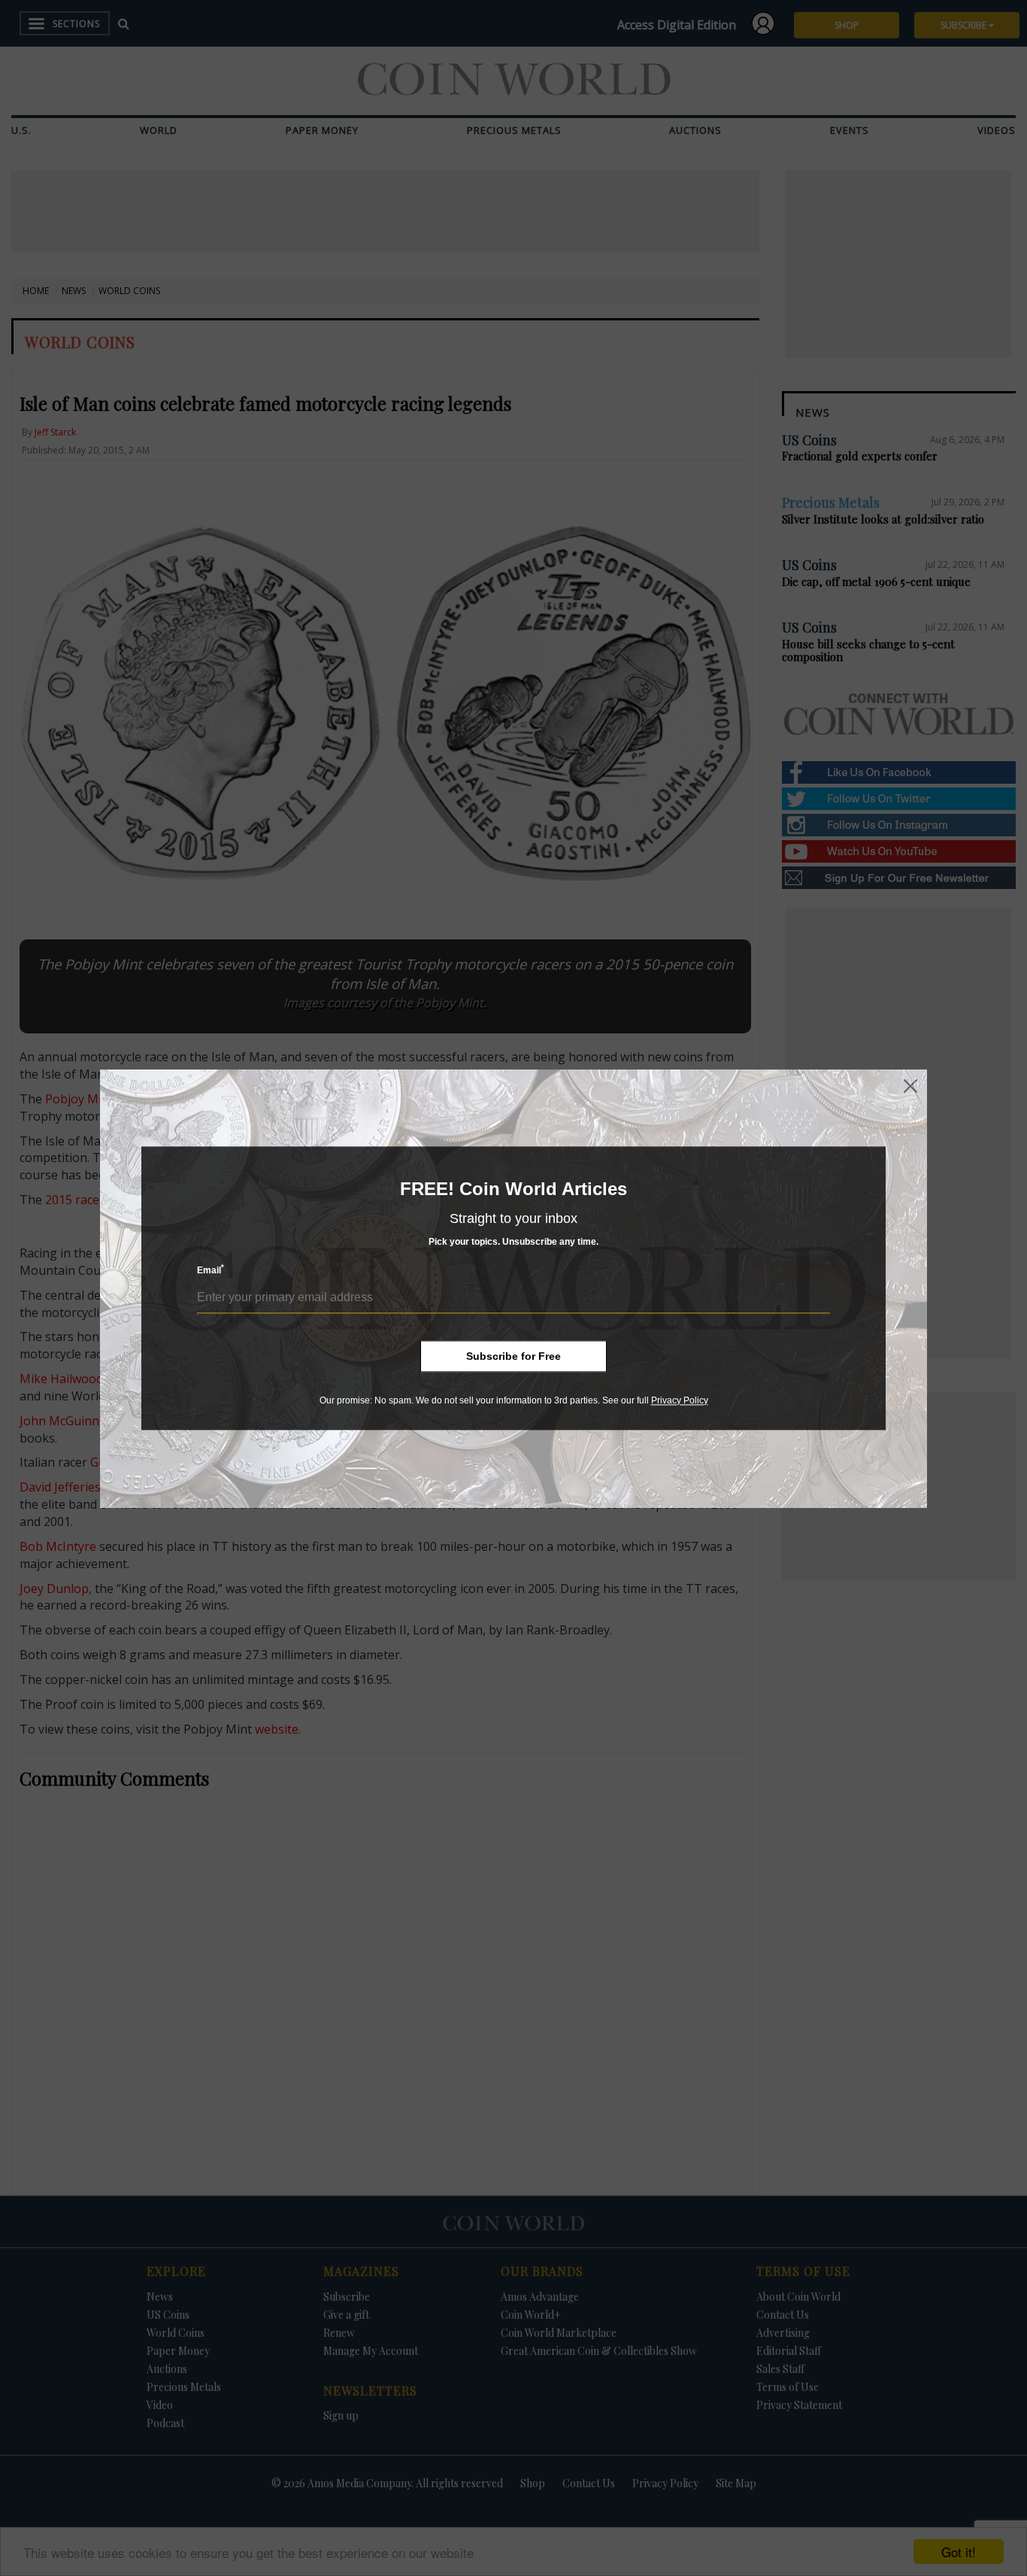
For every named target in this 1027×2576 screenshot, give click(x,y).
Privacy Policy (680, 1400)
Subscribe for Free (513, 1356)
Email (211, 1270)
